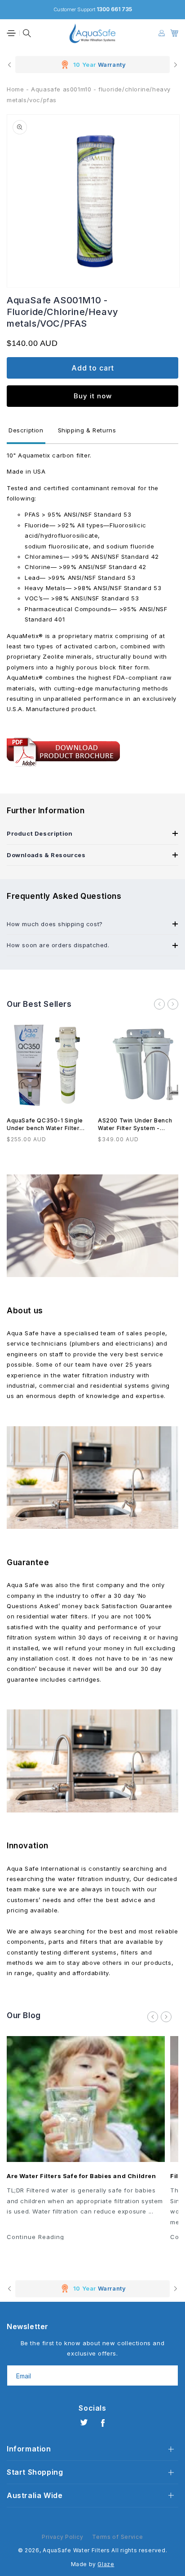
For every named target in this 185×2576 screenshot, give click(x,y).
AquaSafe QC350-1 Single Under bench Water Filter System (45, 1125)
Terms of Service (117, 2537)
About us (25, 1311)
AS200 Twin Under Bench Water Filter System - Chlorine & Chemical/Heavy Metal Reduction (137, 1125)
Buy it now (93, 396)
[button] (11, 33)
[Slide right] (173, 1004)
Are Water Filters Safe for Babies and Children (81, 2176)
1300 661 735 (114, 9)
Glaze (106, 2564)
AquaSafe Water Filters (76, 2550)
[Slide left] (159, 1004)
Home (15, 89)
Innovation (28, 1846)
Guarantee (28, 1562)
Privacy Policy (62, 2537)
